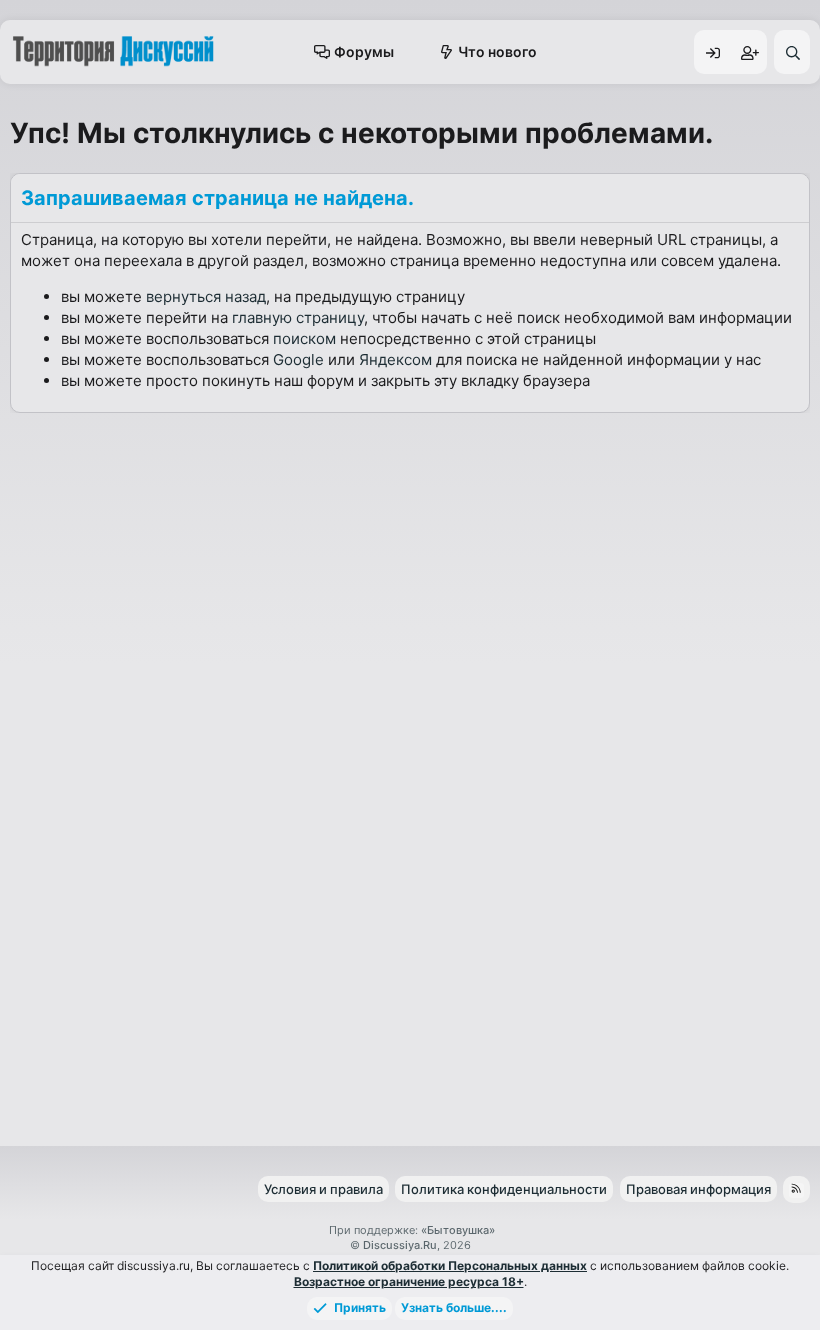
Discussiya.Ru (400, 1245)
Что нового (497, 51)
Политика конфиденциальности (504, 1189)
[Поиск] (792, 52)
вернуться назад (206, 296)
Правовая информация (698, 1189)
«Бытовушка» (458, 1230)
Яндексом (395, 359)
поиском (304, 338)
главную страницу (298, 317)
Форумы (364, 51)
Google (298, 359)
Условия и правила (323, 1189)
